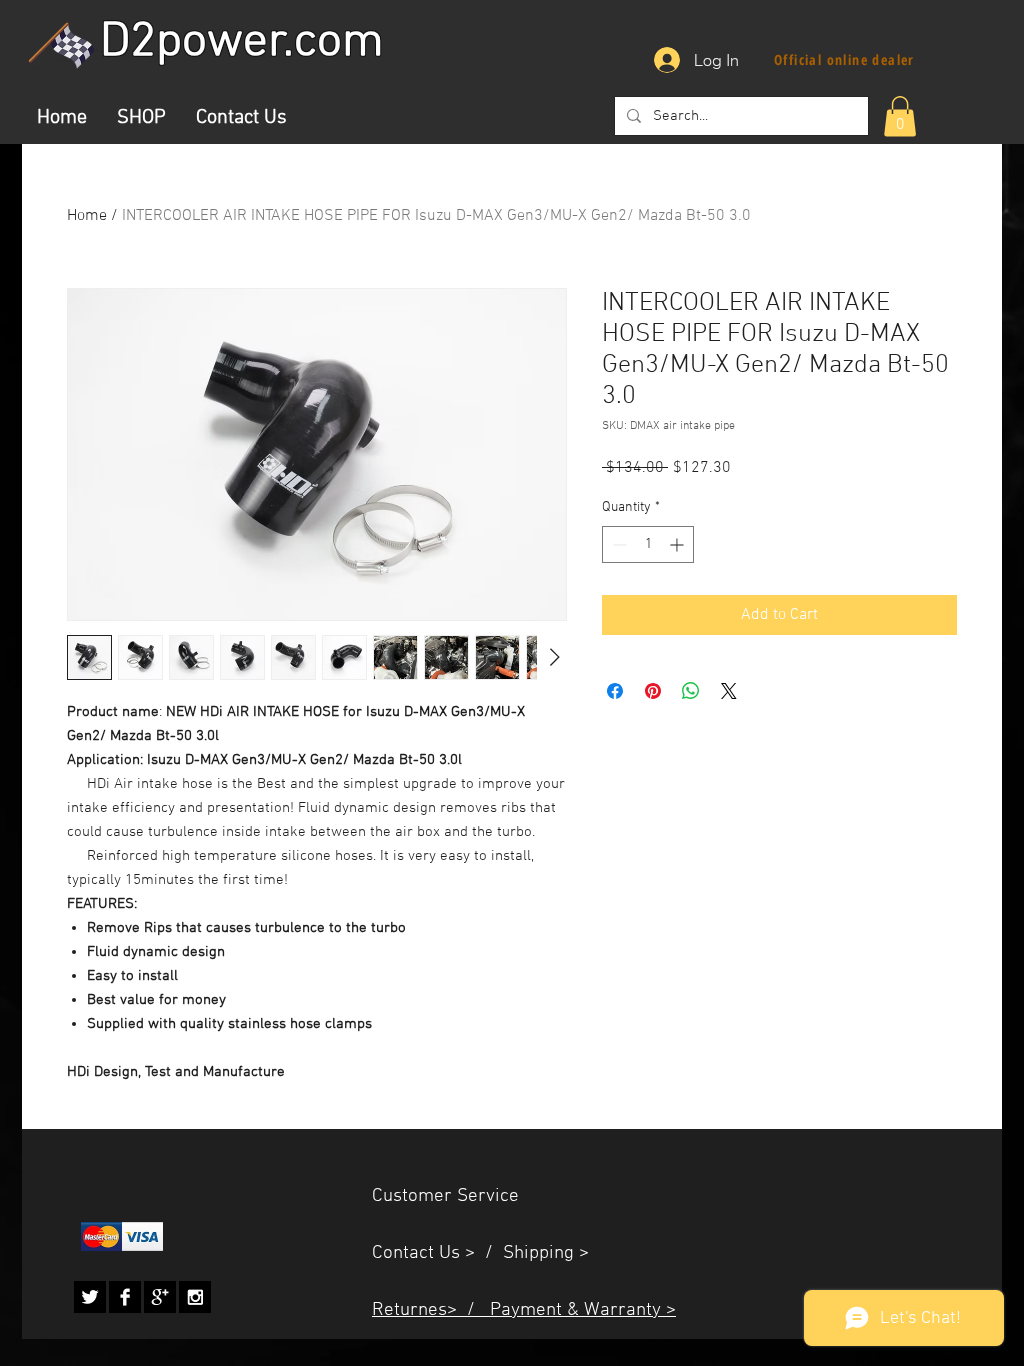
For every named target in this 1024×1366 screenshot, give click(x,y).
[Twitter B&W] (90, 1297)
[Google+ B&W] (160, 1297)
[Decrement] (617, 544)
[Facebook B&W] (125, 1297)
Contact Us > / (437, 1253)
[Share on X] (729, 691)
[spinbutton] (648, 544)
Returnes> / (431, 1310)
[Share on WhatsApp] (691, 691)
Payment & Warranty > (583, 1310)
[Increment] (678, 544)
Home (87, 216)
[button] (900, 116)
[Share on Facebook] (615, 691)
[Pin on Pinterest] (653, 691)
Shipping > (546, 1253)
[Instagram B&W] (195, 1297)
